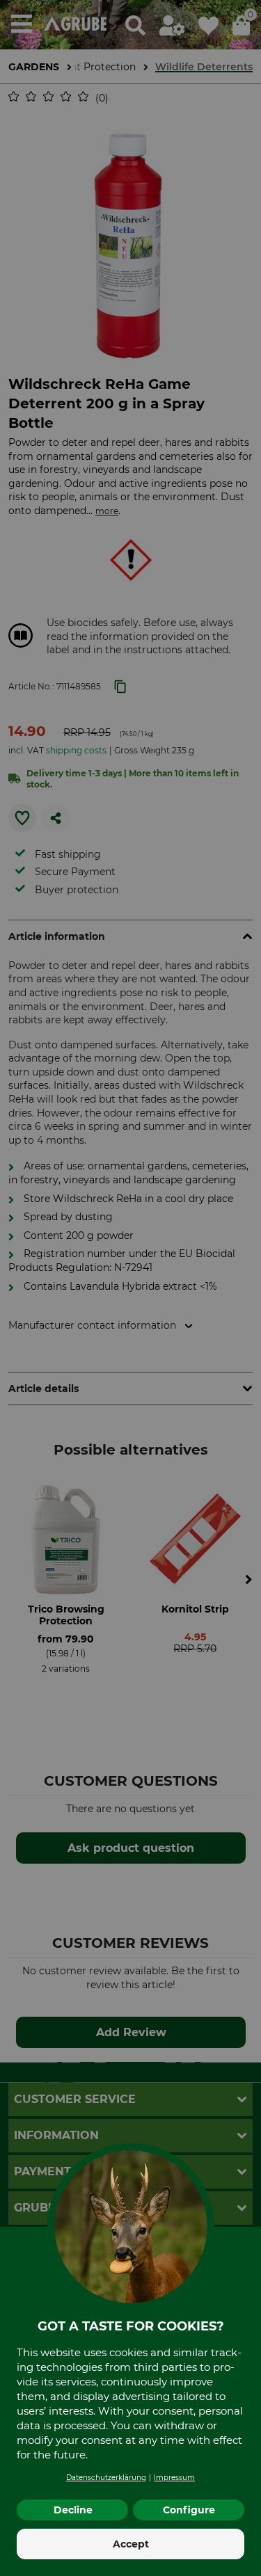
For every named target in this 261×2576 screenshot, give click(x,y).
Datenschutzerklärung (106, 2478)
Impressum (174, 2478)
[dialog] (130, 1288)
